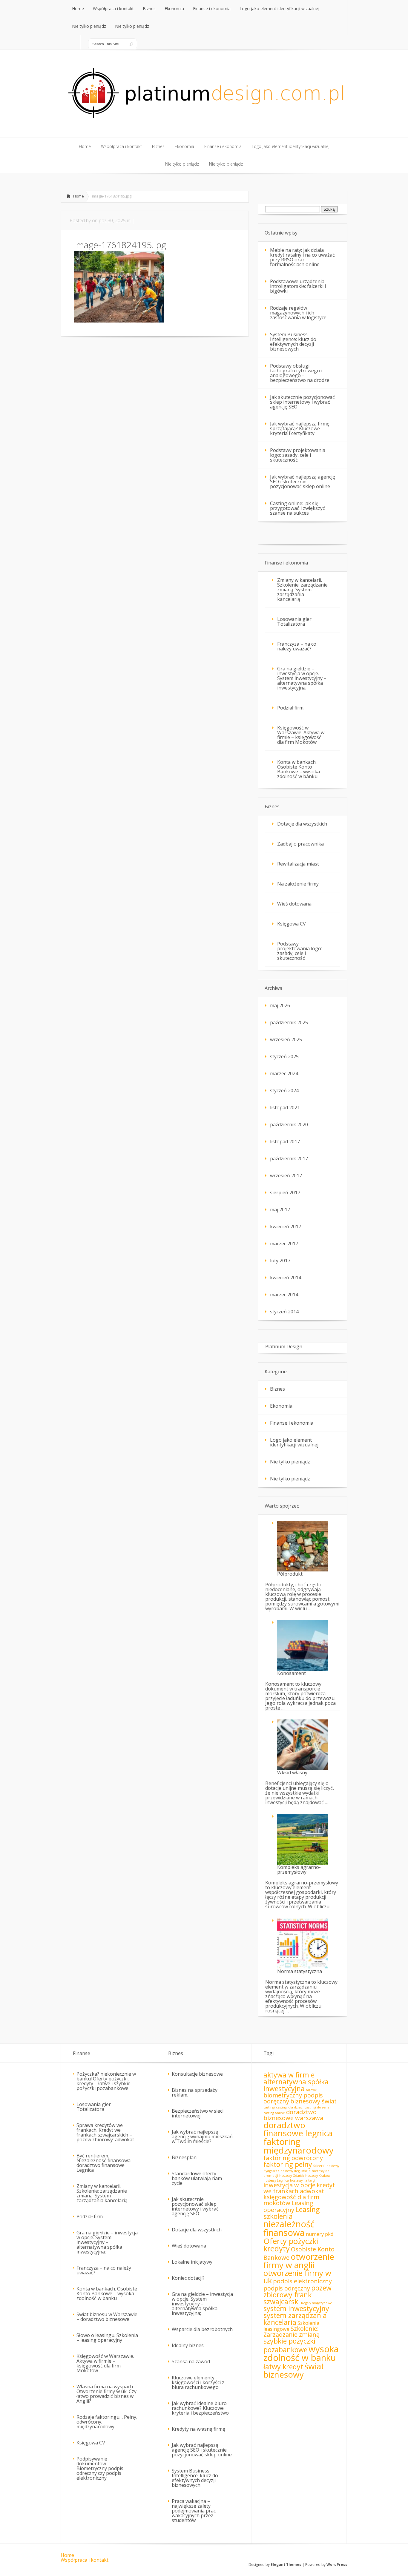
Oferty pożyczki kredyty (291, 2245)
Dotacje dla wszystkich (302, 824)
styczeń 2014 (284, 1312)
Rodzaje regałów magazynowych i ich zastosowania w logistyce (298, 313)
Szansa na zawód (191, 2361)
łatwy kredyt (283, 2367)
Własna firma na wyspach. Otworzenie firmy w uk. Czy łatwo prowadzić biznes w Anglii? (106, 2394)
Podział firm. (291, 708)
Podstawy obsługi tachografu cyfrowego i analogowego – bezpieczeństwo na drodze (300, 373)
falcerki (319, 2166)
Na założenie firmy (298, 884)
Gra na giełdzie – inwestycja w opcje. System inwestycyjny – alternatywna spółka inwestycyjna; (302, 678)
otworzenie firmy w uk (297, 2277)
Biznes (277, 1389)
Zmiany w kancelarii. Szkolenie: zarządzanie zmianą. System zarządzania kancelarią (302, 590)
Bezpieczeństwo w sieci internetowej (198, 2113)
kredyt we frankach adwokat (299, 2188)
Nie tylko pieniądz (290, 1462)
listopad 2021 (285, 1107)
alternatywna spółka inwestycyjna (296, 2085)
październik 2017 (289, 1159)
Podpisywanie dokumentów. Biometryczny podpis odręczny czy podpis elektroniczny (100, 2468)
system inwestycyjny (296, 2308)
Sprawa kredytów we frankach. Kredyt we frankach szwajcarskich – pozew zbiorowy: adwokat (105, 2132)
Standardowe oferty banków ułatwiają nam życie (197, 2178)
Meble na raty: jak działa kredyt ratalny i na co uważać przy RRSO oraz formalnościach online (302, 257)
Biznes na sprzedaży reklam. (195, 2092)
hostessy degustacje (296, 2171)
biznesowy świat (313, 2101)
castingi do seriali (318, 2107)
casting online (274, 2113)
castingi (269, 2107)
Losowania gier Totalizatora (294, 621)
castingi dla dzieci (290, 2107)
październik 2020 (289, 1125)
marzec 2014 (284, 1295)
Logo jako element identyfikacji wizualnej (294, 1442)
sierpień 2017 (285, 1193)
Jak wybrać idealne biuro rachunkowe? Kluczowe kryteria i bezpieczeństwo (200, 2408)
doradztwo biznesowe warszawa (293, 2115)
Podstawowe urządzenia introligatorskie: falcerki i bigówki (298, 286)
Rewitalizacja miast (298, 864)
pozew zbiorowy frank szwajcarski (297, 2295)
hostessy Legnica (276, 2180)
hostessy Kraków (318, 2176)
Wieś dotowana (294, 904)
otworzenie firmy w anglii (299, 2261)
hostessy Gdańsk (292, 2176)
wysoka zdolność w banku (301, 2353)
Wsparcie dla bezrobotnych (202, 2329)
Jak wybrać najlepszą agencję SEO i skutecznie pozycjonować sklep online (303, 482)
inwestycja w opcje (289, 2185)
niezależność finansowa (289, 2228)
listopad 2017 (285, 1142)
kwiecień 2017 (286, 1227)
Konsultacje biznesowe (197, 2074)
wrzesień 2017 (286, 1176)
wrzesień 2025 (286, 1039)
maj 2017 (280, 1210)
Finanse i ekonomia (292, 1423)
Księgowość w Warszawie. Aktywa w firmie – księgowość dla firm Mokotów (301, 735)
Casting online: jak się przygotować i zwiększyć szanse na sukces (297, 508)
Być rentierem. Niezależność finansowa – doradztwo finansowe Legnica (105, 2163)
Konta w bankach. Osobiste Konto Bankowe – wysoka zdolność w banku (299, 769)
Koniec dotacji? (188, 2278)
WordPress (337, 2565)
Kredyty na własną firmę (198, 2429)
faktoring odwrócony (293, 2158)
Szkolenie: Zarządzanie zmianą (292, 2331)
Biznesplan (184, 2157)
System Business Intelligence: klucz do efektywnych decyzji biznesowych (293, 342)
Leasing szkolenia (292, 2213)
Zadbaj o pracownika (300, 844)
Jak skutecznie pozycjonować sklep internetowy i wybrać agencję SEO (302, 402)
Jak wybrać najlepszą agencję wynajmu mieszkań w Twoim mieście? (202, 2137)
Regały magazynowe (317, 2303)
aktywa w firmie (289, 2075)
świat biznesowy (294, 2370)
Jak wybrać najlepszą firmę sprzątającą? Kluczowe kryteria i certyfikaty (300, 428)
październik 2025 (289, 1022)
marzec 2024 (284, 1073)
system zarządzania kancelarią (295, 2319)
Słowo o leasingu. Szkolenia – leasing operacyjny (107, 2338)
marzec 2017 (284, 1244)
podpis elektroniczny (302, 2281)
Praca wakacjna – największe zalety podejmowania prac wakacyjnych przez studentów (194, 2511)
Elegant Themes (286, 2565)
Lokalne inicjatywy (192, 2262)
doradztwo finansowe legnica (298, 2129)
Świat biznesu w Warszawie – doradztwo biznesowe (107, 2317)
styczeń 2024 (284, 1090)
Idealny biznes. (188, 2345)
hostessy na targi (303, 2180)
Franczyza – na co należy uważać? (297, 646)
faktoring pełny (288, 2164)
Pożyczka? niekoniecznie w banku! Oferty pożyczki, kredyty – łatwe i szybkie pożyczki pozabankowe (106, 2081)
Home (79, 196)
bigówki (312, 2090)
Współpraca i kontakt (85, 2560)
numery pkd (320, 2234)
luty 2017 (280, 1261)
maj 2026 (280, 1005)
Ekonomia (281, 1406)
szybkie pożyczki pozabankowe (289, 2345)
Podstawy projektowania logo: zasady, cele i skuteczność (298, 455)
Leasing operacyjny (288, 2206)
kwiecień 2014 (286, 1278)
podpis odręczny (287, 2288)
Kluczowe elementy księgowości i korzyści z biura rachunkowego (198, 2382)
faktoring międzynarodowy (299, 2146)
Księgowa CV (292, 924)
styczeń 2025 (284, 1056)
